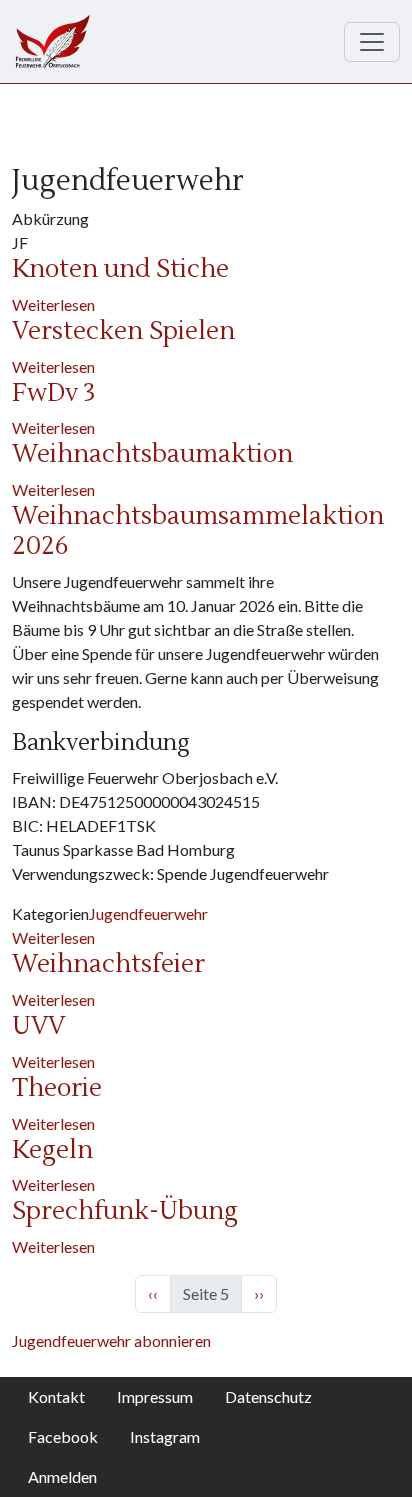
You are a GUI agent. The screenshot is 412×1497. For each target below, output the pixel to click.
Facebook (63, 1436)
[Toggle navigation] (372, 42)
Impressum (155, 1396)
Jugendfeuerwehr (148, 913)
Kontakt (56, 1396)
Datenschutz (268, 1396)
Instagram (165, 1436)
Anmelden (62, 1476)
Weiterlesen (53, 304)
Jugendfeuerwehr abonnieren (111, 1340)
